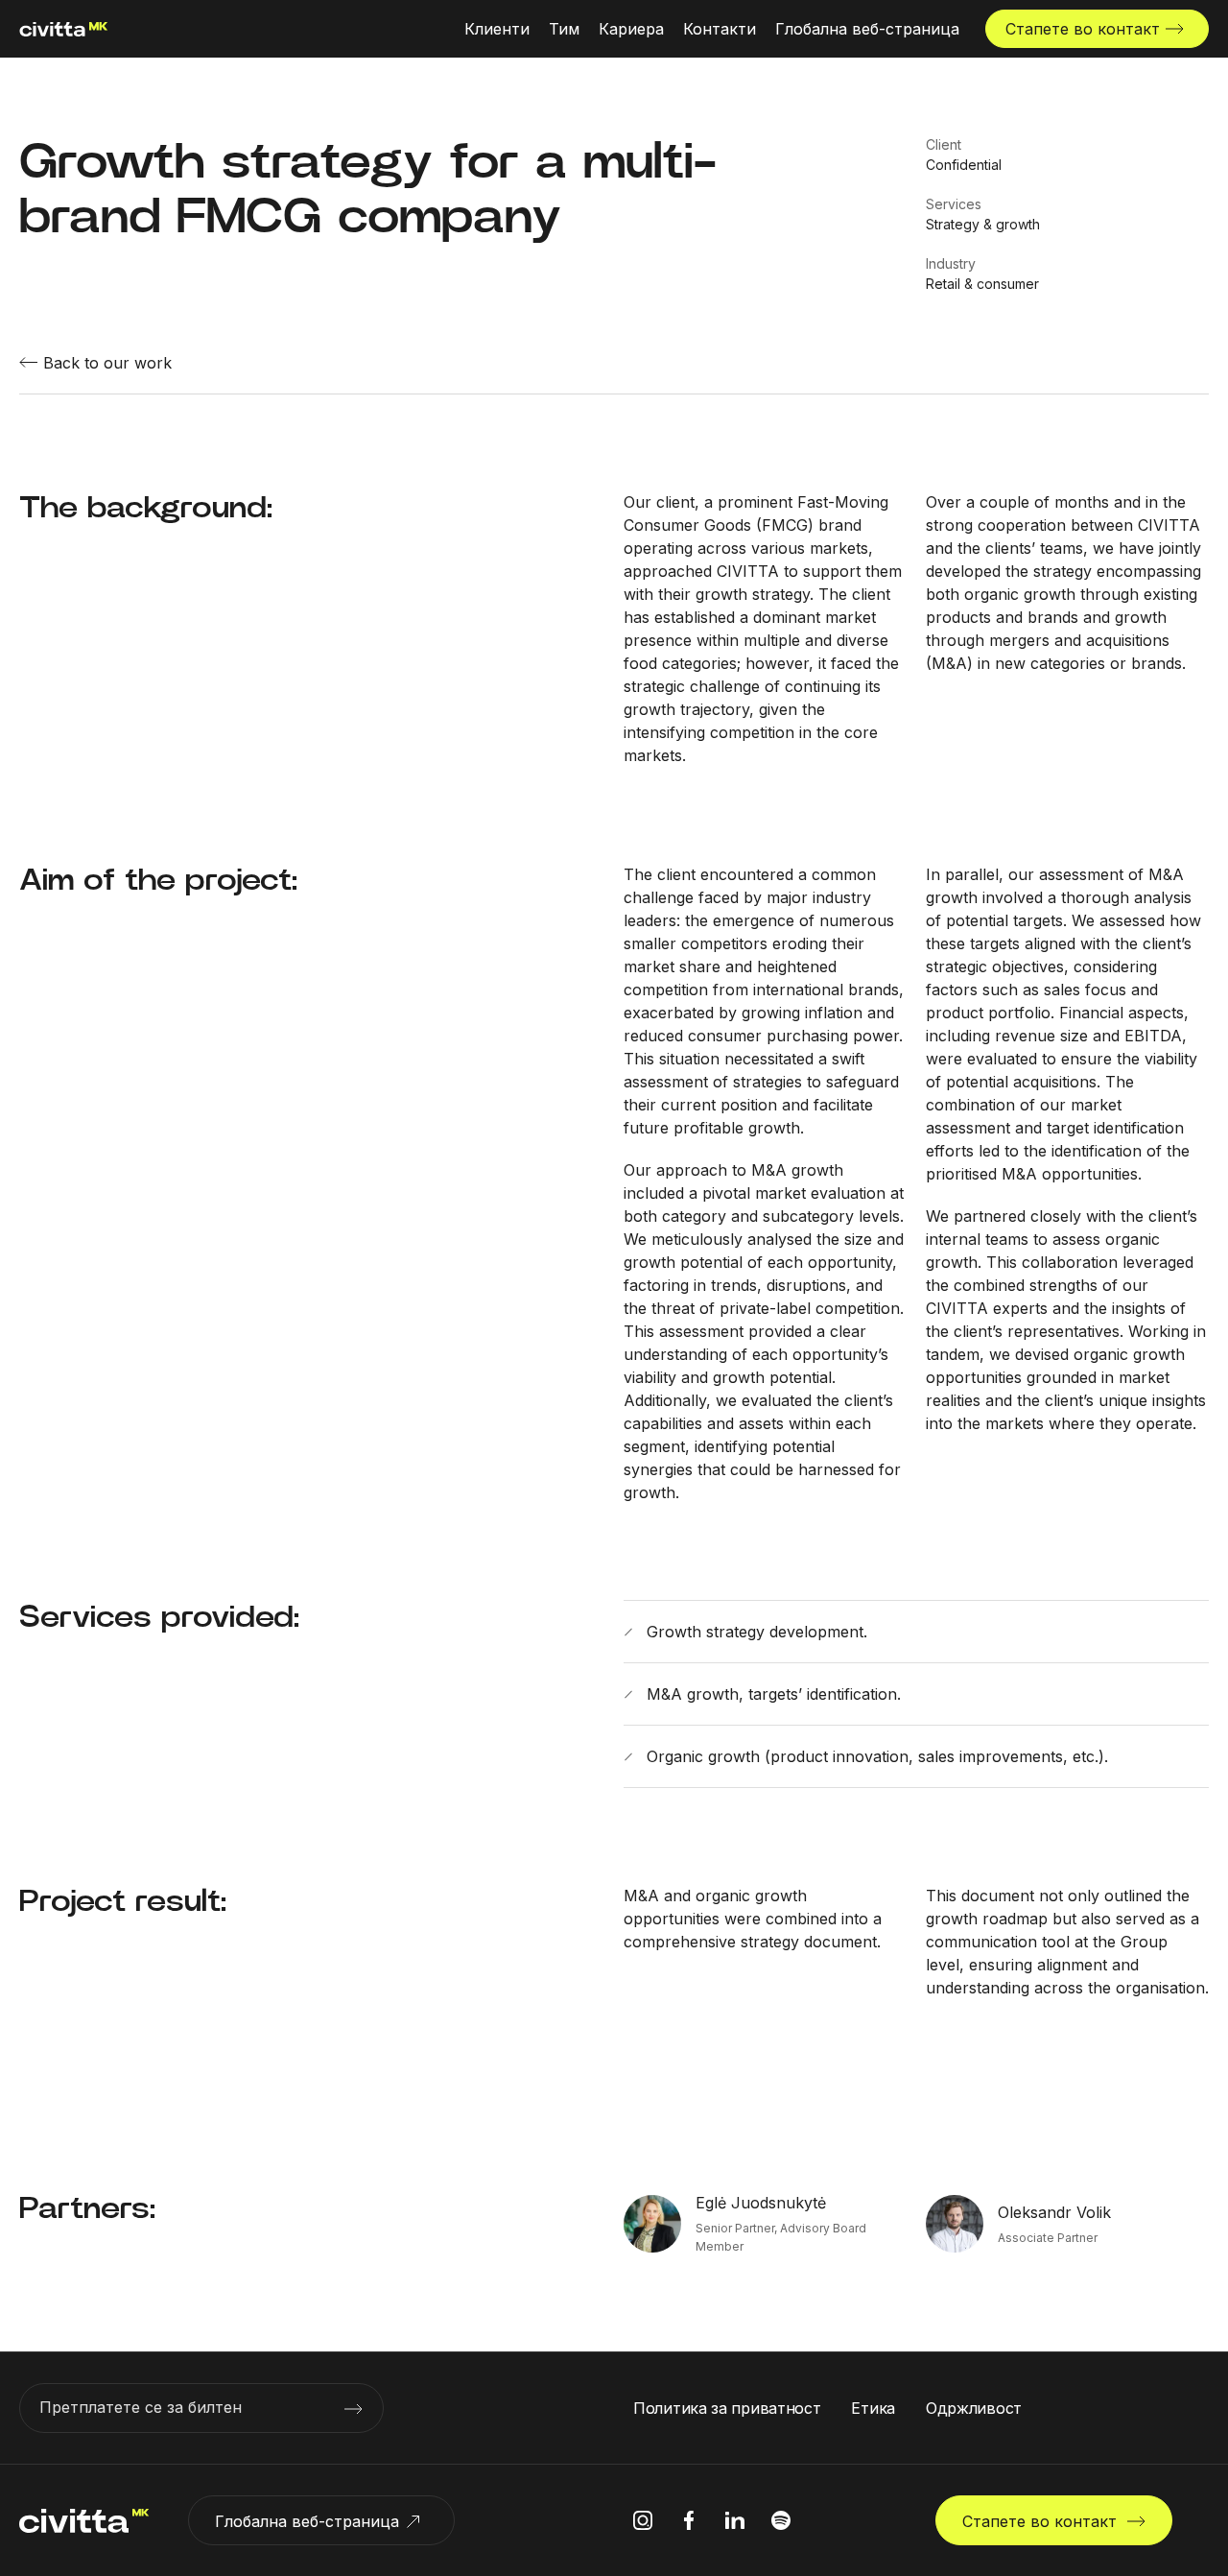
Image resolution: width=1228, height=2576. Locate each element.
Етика (873, 2408)
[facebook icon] (689, 2520)
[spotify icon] (781, 2520)
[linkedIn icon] (735, 2520)
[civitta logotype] (64, 29)
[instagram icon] (643, 2520)
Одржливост (974, 2408)
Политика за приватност (727, 2408)
